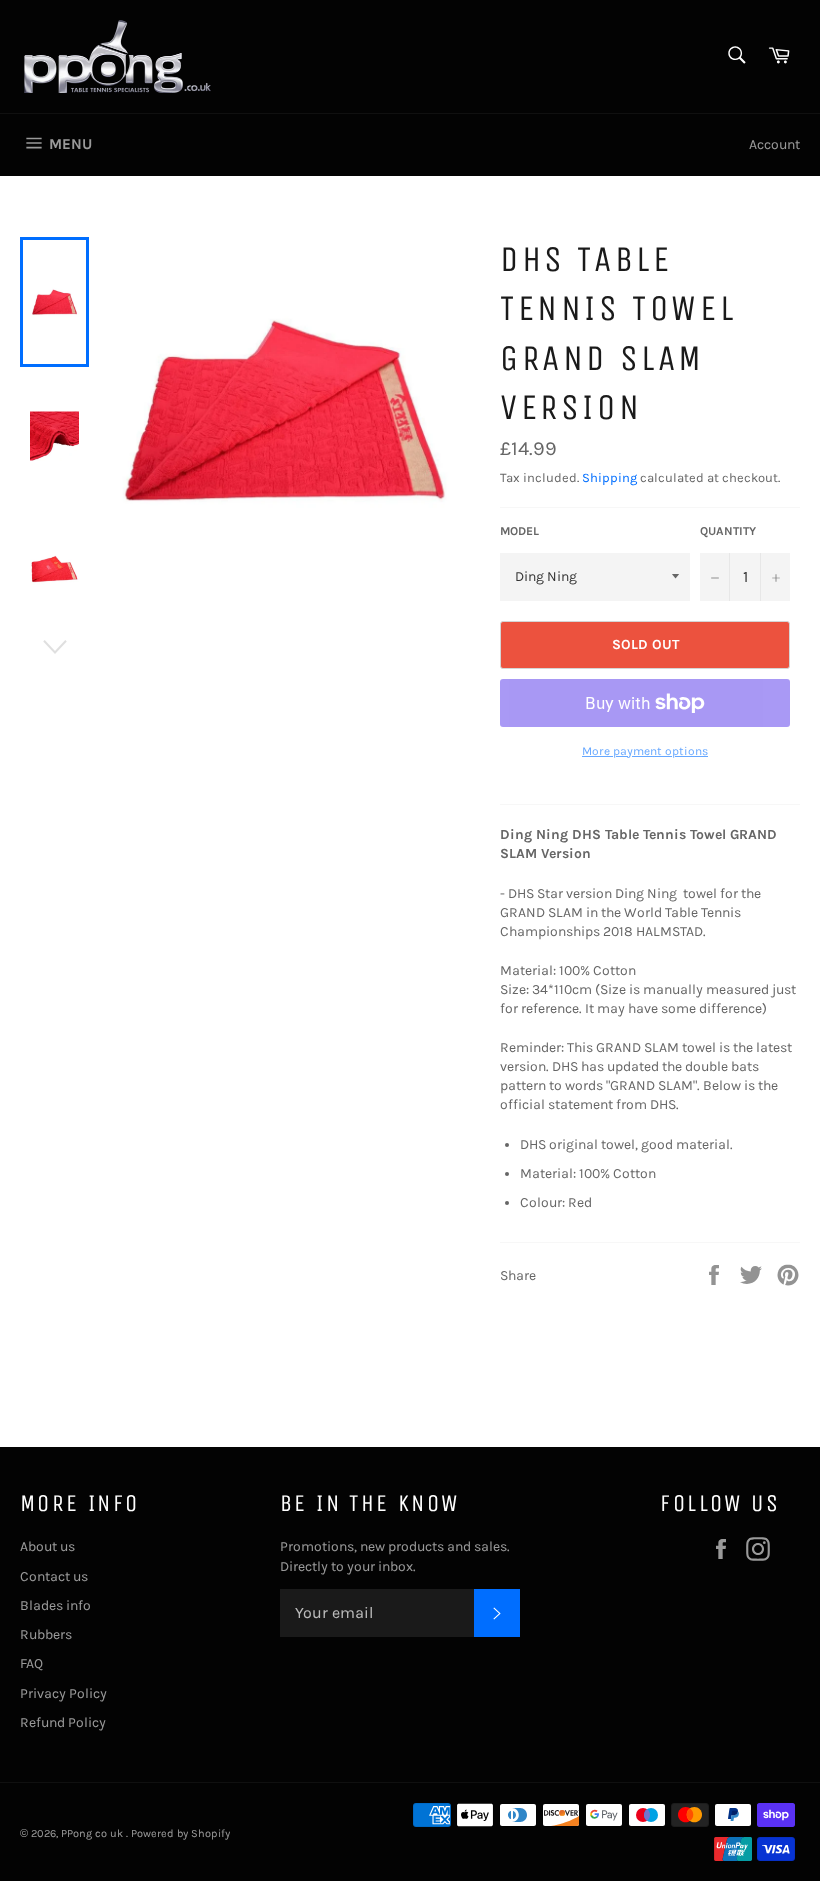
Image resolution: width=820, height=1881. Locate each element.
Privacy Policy (63, 1693)
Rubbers (46, 1634)
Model (519, 531)
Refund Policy (63, 1722)
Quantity (728, 531)
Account (774, 144)
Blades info (55, 1605)
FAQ (31, 1663)
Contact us (54, 1576)
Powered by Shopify (180, 1833)
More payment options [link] (645, 751)
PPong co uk (93, 1833)
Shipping (609, 477)
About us (47, 1546)
